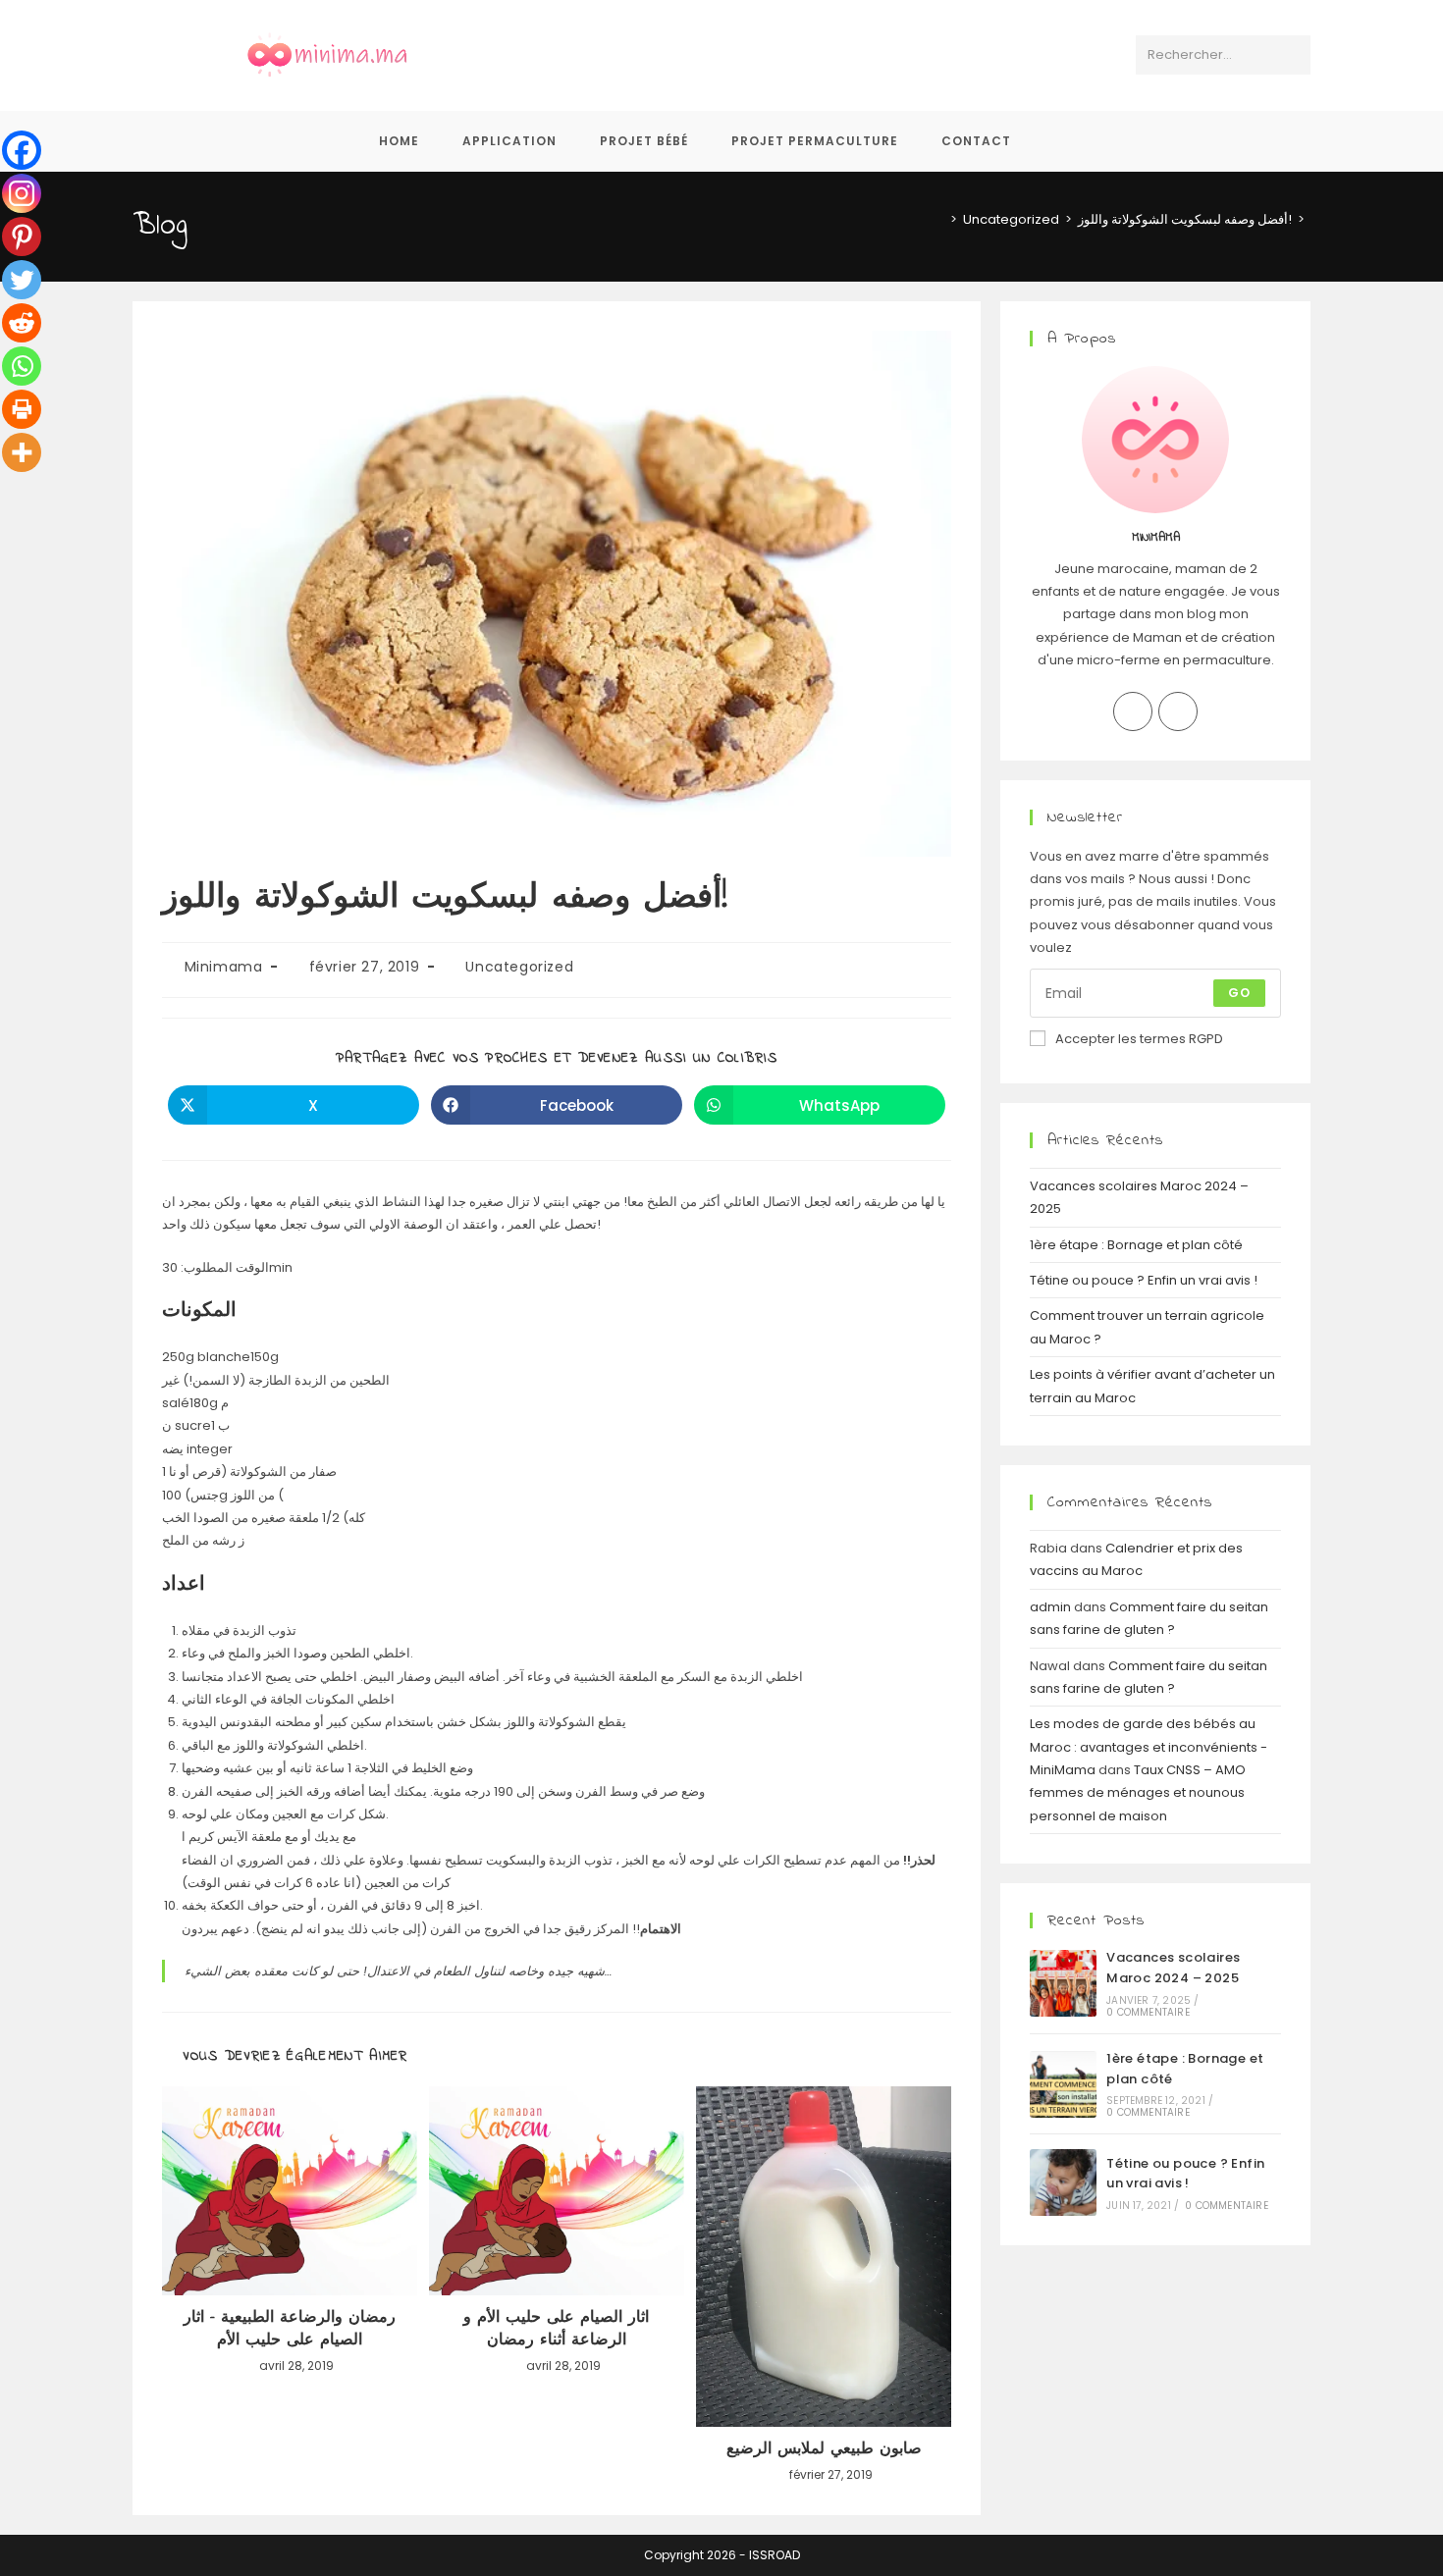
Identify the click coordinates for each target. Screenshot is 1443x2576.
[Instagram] (22, 193)
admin (1050, 1607)
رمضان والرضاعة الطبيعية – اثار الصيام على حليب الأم (290, 2329)
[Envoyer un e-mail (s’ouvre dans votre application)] (822, 55)
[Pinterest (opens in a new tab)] (701, 55)
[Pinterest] (22, 237)
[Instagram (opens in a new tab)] (742, 55)
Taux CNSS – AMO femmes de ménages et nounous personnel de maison (1138, 1793)
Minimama (224, 967)
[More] (22, 452)
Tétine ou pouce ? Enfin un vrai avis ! (1144, 1280)
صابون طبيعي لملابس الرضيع (824, 2449)
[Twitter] (22, 280)
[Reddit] (22, 323)
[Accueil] (939, 219)
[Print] (22, 409)
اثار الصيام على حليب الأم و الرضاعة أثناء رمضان (556, 2329)
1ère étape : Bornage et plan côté (1136, 1245)
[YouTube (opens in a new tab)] (782, 55)
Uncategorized (519, 967)
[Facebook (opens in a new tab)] (661, 55)
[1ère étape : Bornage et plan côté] (1063, 2084)
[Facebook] (22, 150)
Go (1239, 993)
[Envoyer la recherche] (1292, 55)
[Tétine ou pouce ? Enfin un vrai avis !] (1063, 2182)
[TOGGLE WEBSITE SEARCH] (1059, 141)
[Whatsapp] (22, 366)
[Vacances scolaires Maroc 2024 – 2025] (1063, 1983)
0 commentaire (1148, 2012)
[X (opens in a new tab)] (621, 55)
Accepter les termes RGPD (1139, 1039)
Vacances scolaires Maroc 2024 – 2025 (1173, 1968)
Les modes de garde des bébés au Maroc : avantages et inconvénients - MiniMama (1149, 1747)
